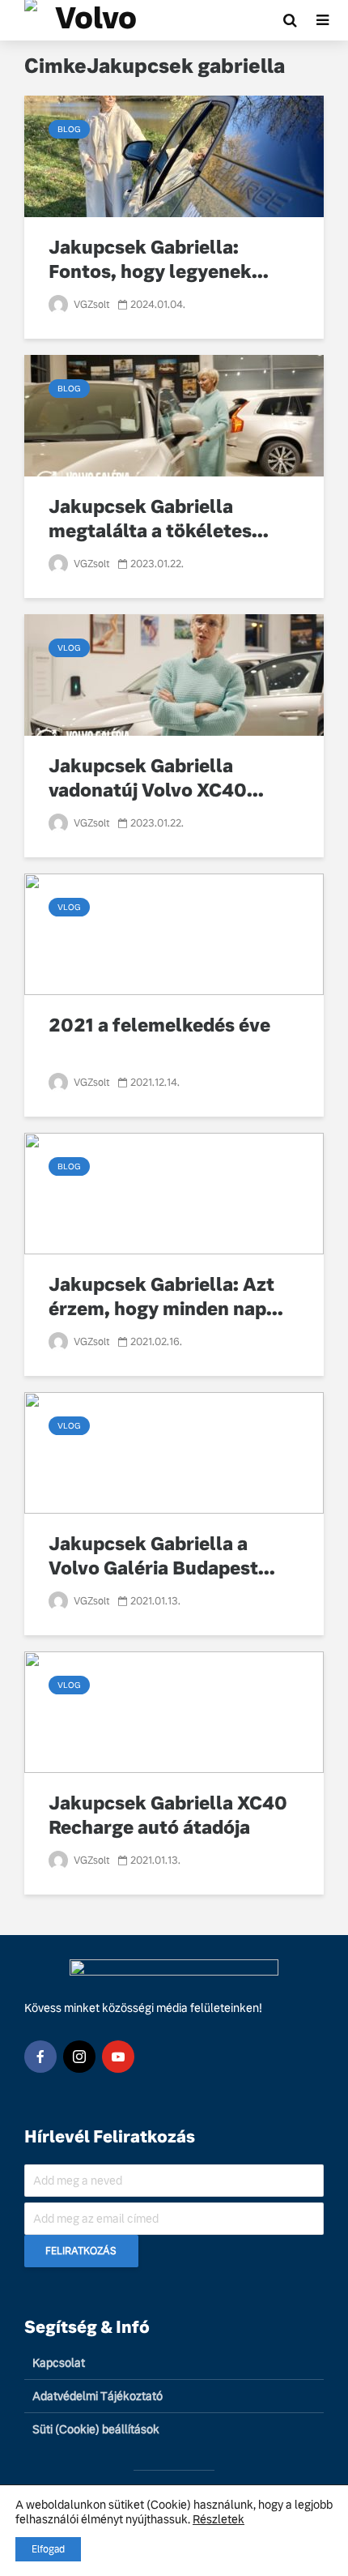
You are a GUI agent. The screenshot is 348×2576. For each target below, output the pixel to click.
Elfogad (48, 2549)
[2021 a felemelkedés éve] (174, 933)
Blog (69, 129)
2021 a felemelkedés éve (159, 1025)
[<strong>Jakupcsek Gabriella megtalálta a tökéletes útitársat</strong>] (174, 414)
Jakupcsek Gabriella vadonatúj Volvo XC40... (156, 778)
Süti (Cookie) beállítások (96, 2429)
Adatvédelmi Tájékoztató (98, 2396)
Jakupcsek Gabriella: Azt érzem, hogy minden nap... (166, 1297)
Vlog (69, 648)
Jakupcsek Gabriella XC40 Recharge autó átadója (168, 1816)
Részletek (219, 2519)
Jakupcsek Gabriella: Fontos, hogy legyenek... (159, 260)
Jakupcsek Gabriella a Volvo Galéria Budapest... (162, 1556)
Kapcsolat (59, 2363)
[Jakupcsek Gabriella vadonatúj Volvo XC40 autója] (174, 674)
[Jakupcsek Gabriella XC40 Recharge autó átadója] (174, 1711)
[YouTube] (118, 2057)
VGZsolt (91, 305)
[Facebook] (40, 2057)
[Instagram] (79, 2057)
